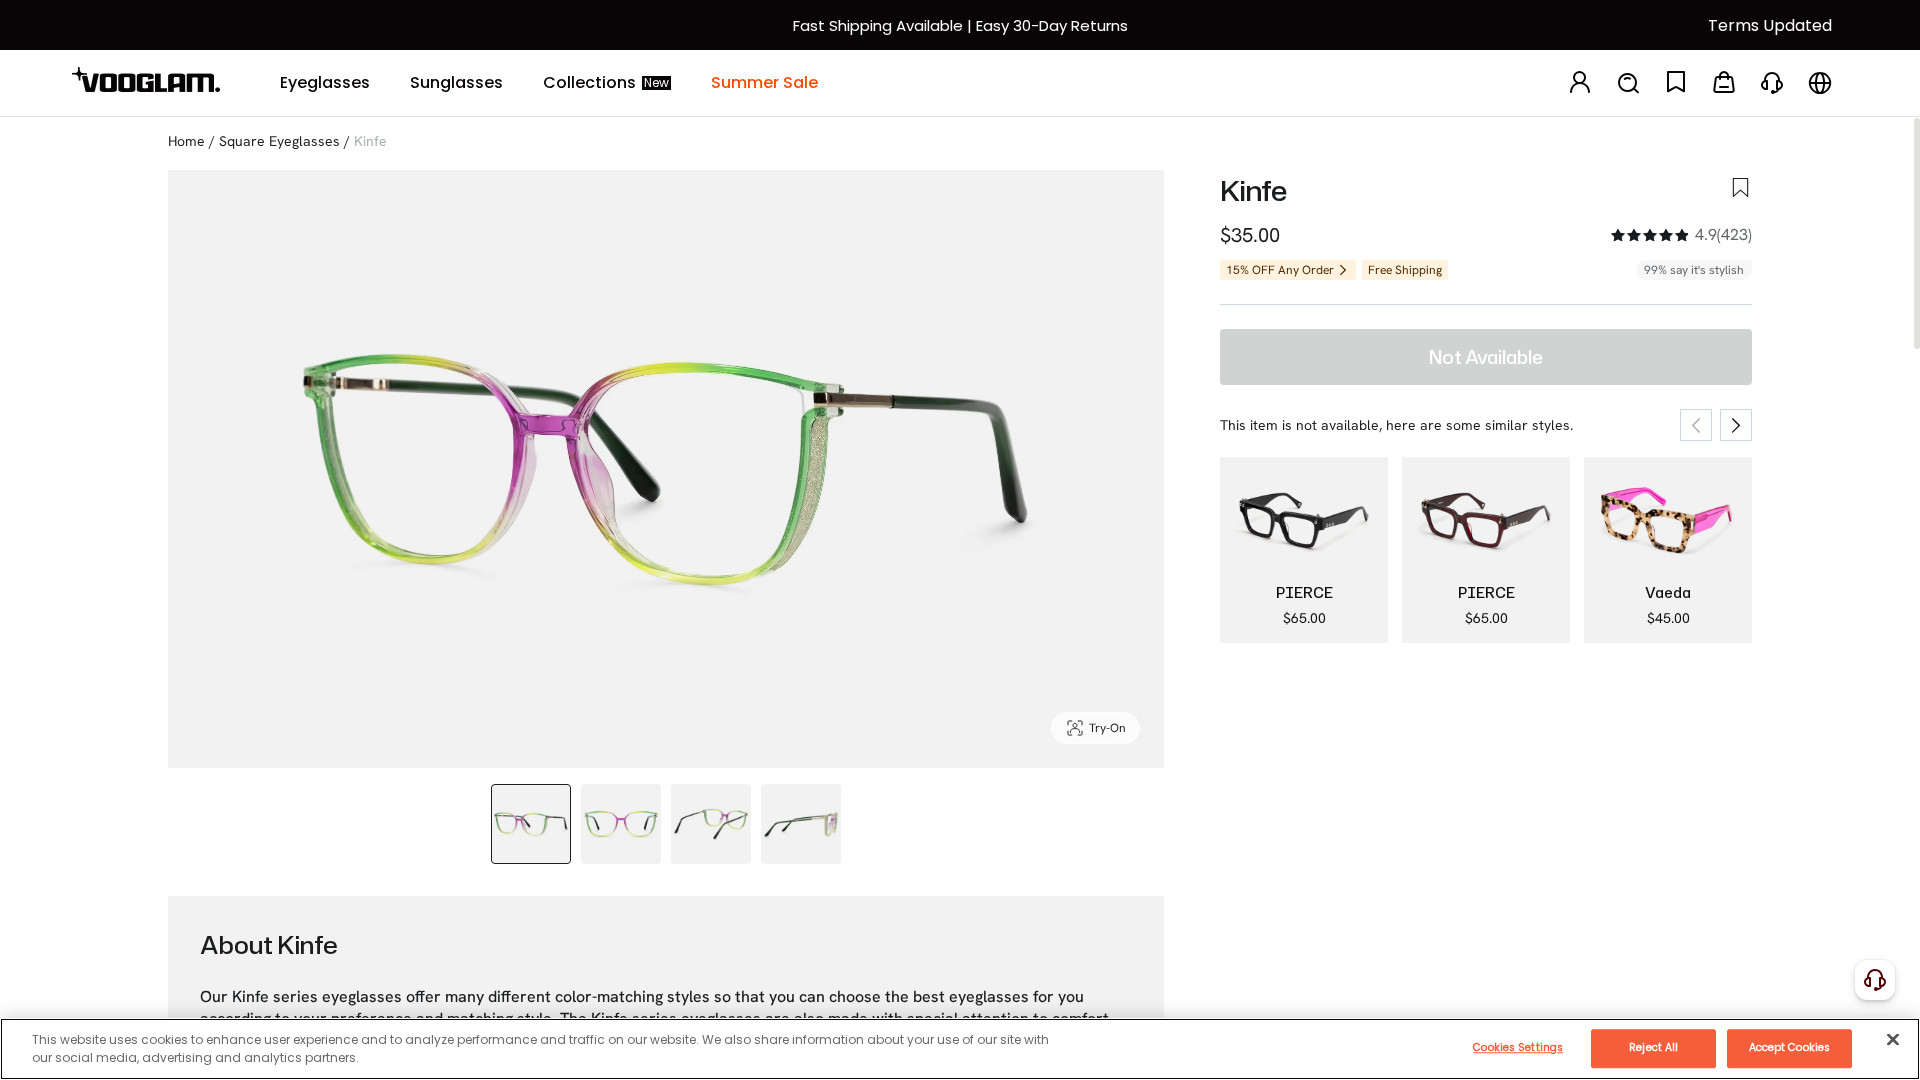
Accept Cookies (1789, 1047)
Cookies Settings (1518, 1047)
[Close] (1893, 1039)
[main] (960, 1049)
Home (186, 141)
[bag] (1724, 83)
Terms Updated (1770, 25)
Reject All (1653, 1047)
